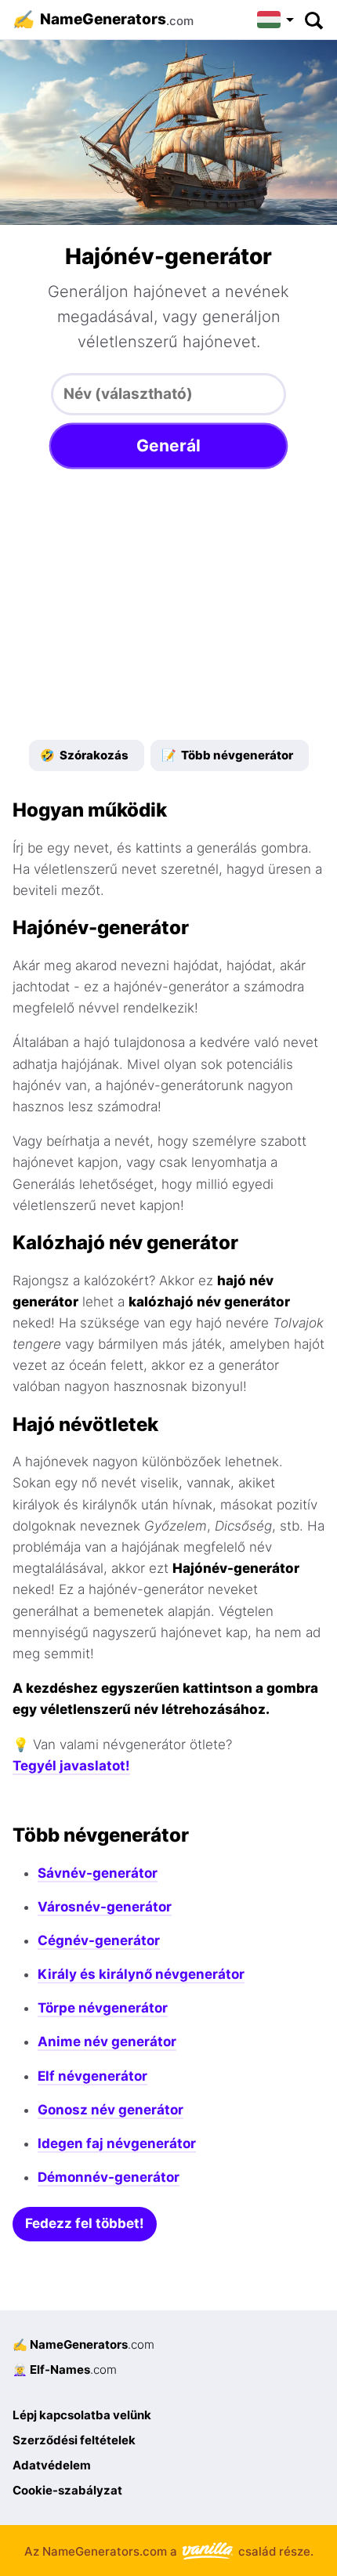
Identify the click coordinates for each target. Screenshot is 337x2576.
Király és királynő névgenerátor (141, 1974)
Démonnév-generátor (109, 2177)
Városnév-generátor (105, 1907)
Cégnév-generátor (99, 1940)
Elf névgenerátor (92, 2076)
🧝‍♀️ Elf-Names (65, 2369)
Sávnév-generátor (98, 1873)
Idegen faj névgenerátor (117, 2143)
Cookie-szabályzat (67, 2490)
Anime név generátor (107, 2042)
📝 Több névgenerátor (227, 755)
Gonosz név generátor (111, 2110)
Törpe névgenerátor (103, 2008)
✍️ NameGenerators (83, 2344)
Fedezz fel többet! (85, 2223)
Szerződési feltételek (74, 2440)
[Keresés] (313, 20)
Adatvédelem (52, 2465)
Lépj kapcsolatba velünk (82, 2415)
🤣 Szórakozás (84, 755)
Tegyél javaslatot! (71, 1766)
